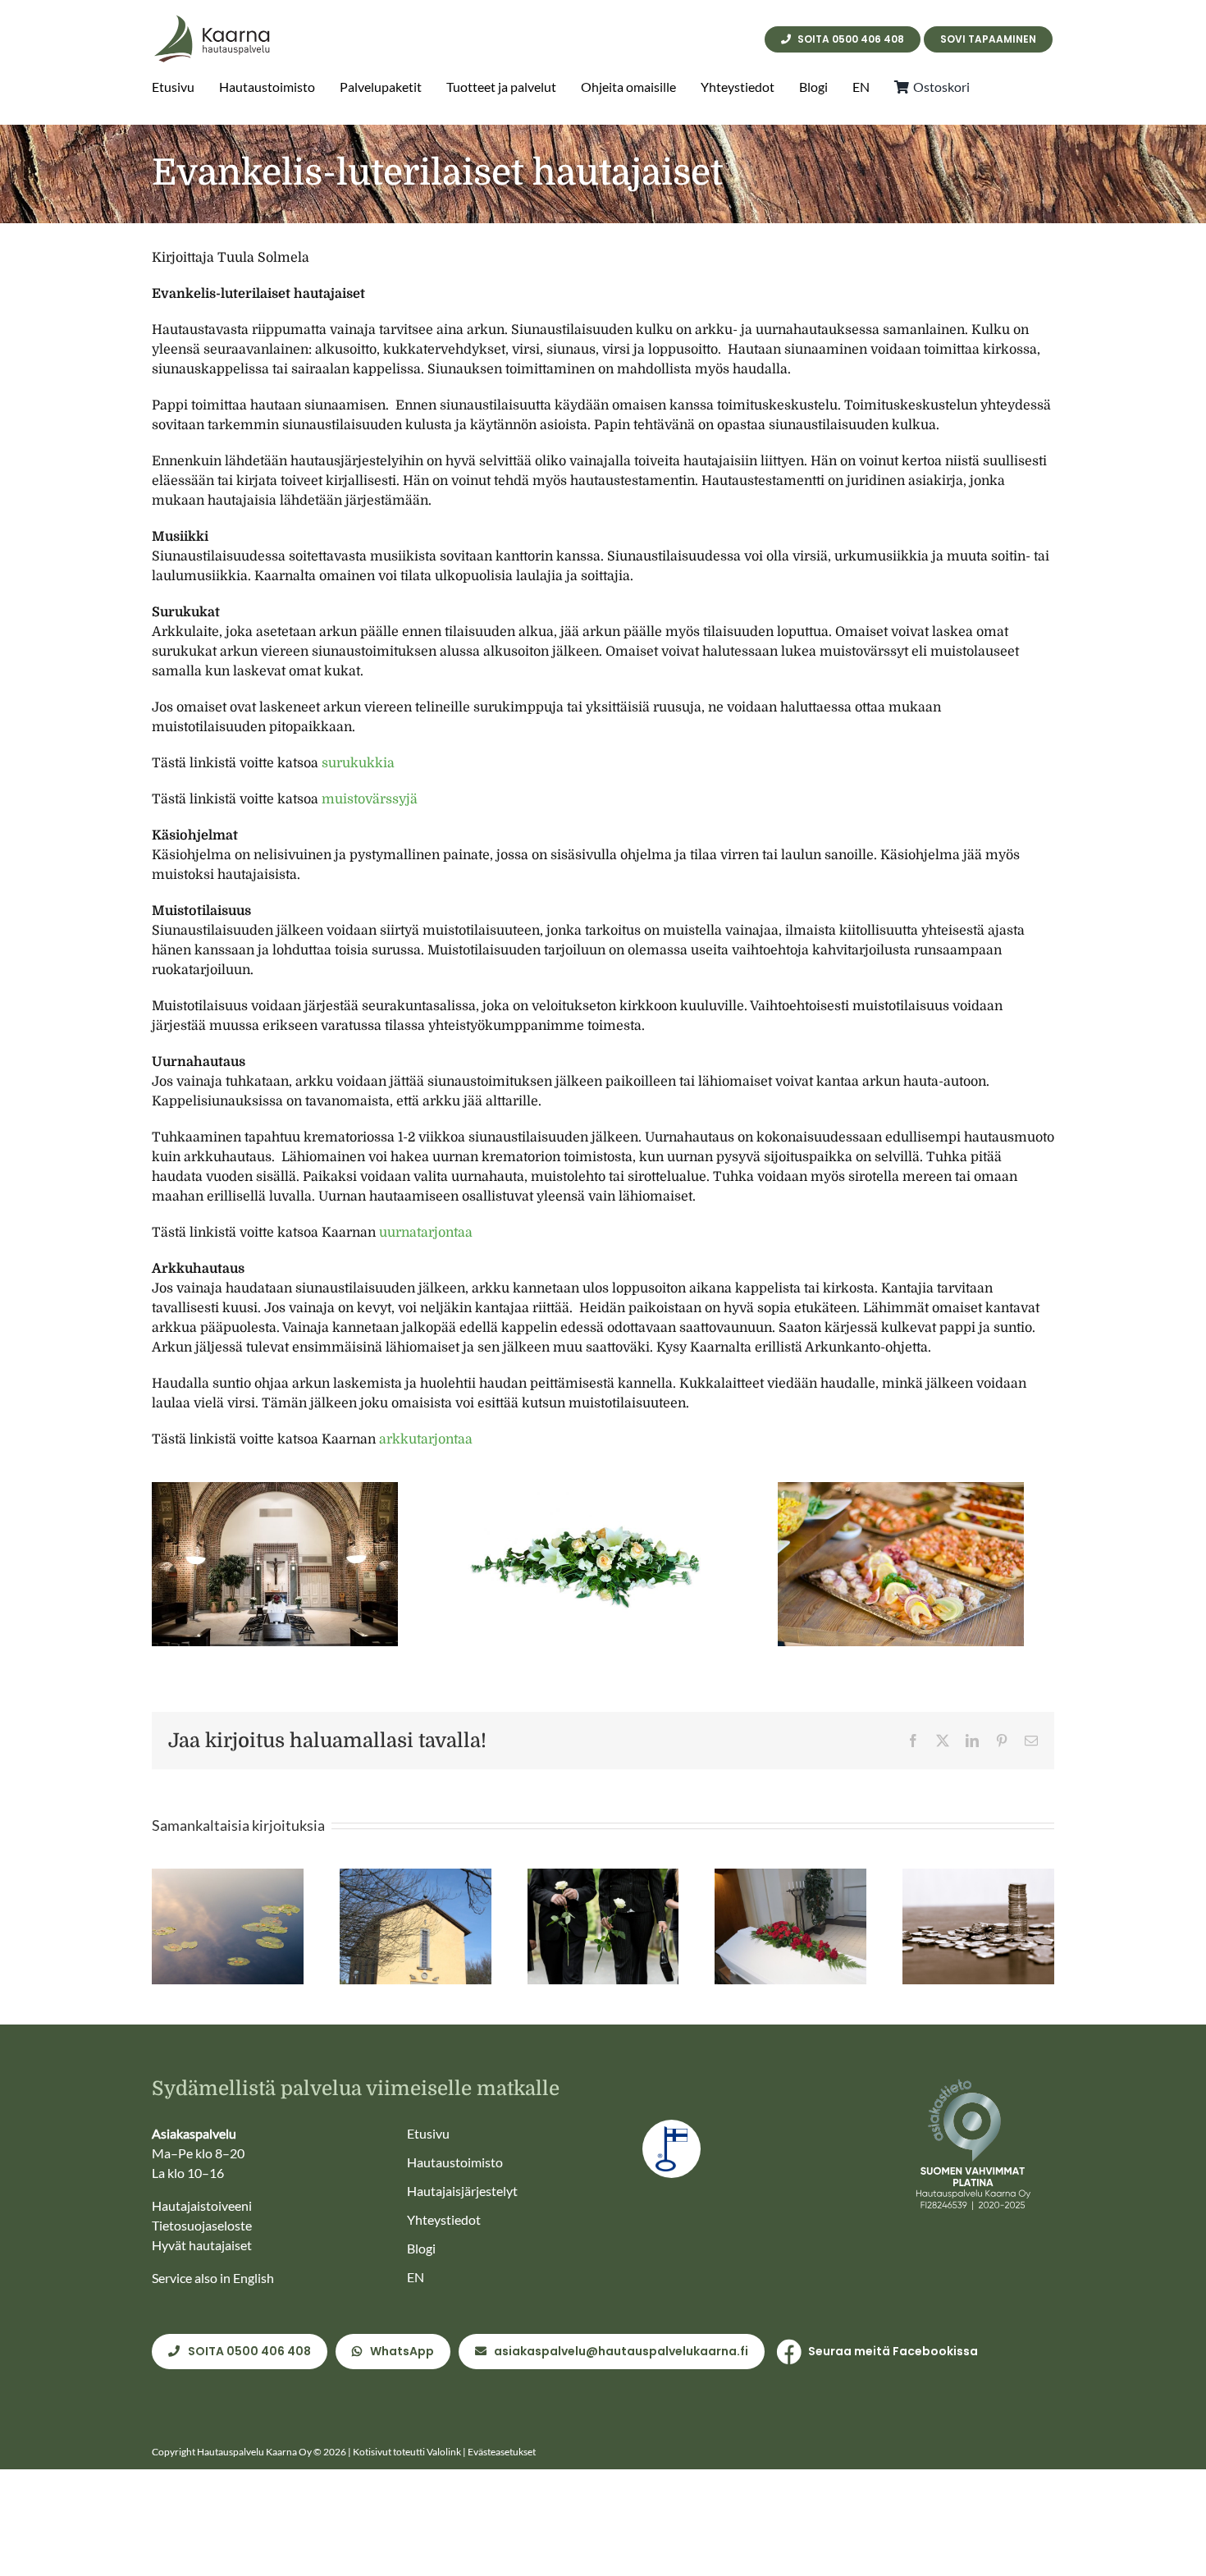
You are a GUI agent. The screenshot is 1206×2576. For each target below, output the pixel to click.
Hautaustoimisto (455, 2162)
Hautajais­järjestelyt (462, 2191)
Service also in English (213, 2278)
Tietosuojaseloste (202, 2225)
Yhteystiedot (444, 2219)
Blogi (421, 2248)
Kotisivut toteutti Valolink (407, 2452)
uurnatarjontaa (426, 1233)
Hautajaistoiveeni (202, 2205)
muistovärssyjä (370, 799)
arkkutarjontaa (426, 1439)
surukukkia (358, 763)
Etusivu (428, 2133)
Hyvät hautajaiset (202, 2245)
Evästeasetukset (502, 2452)
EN (416, 2277)
